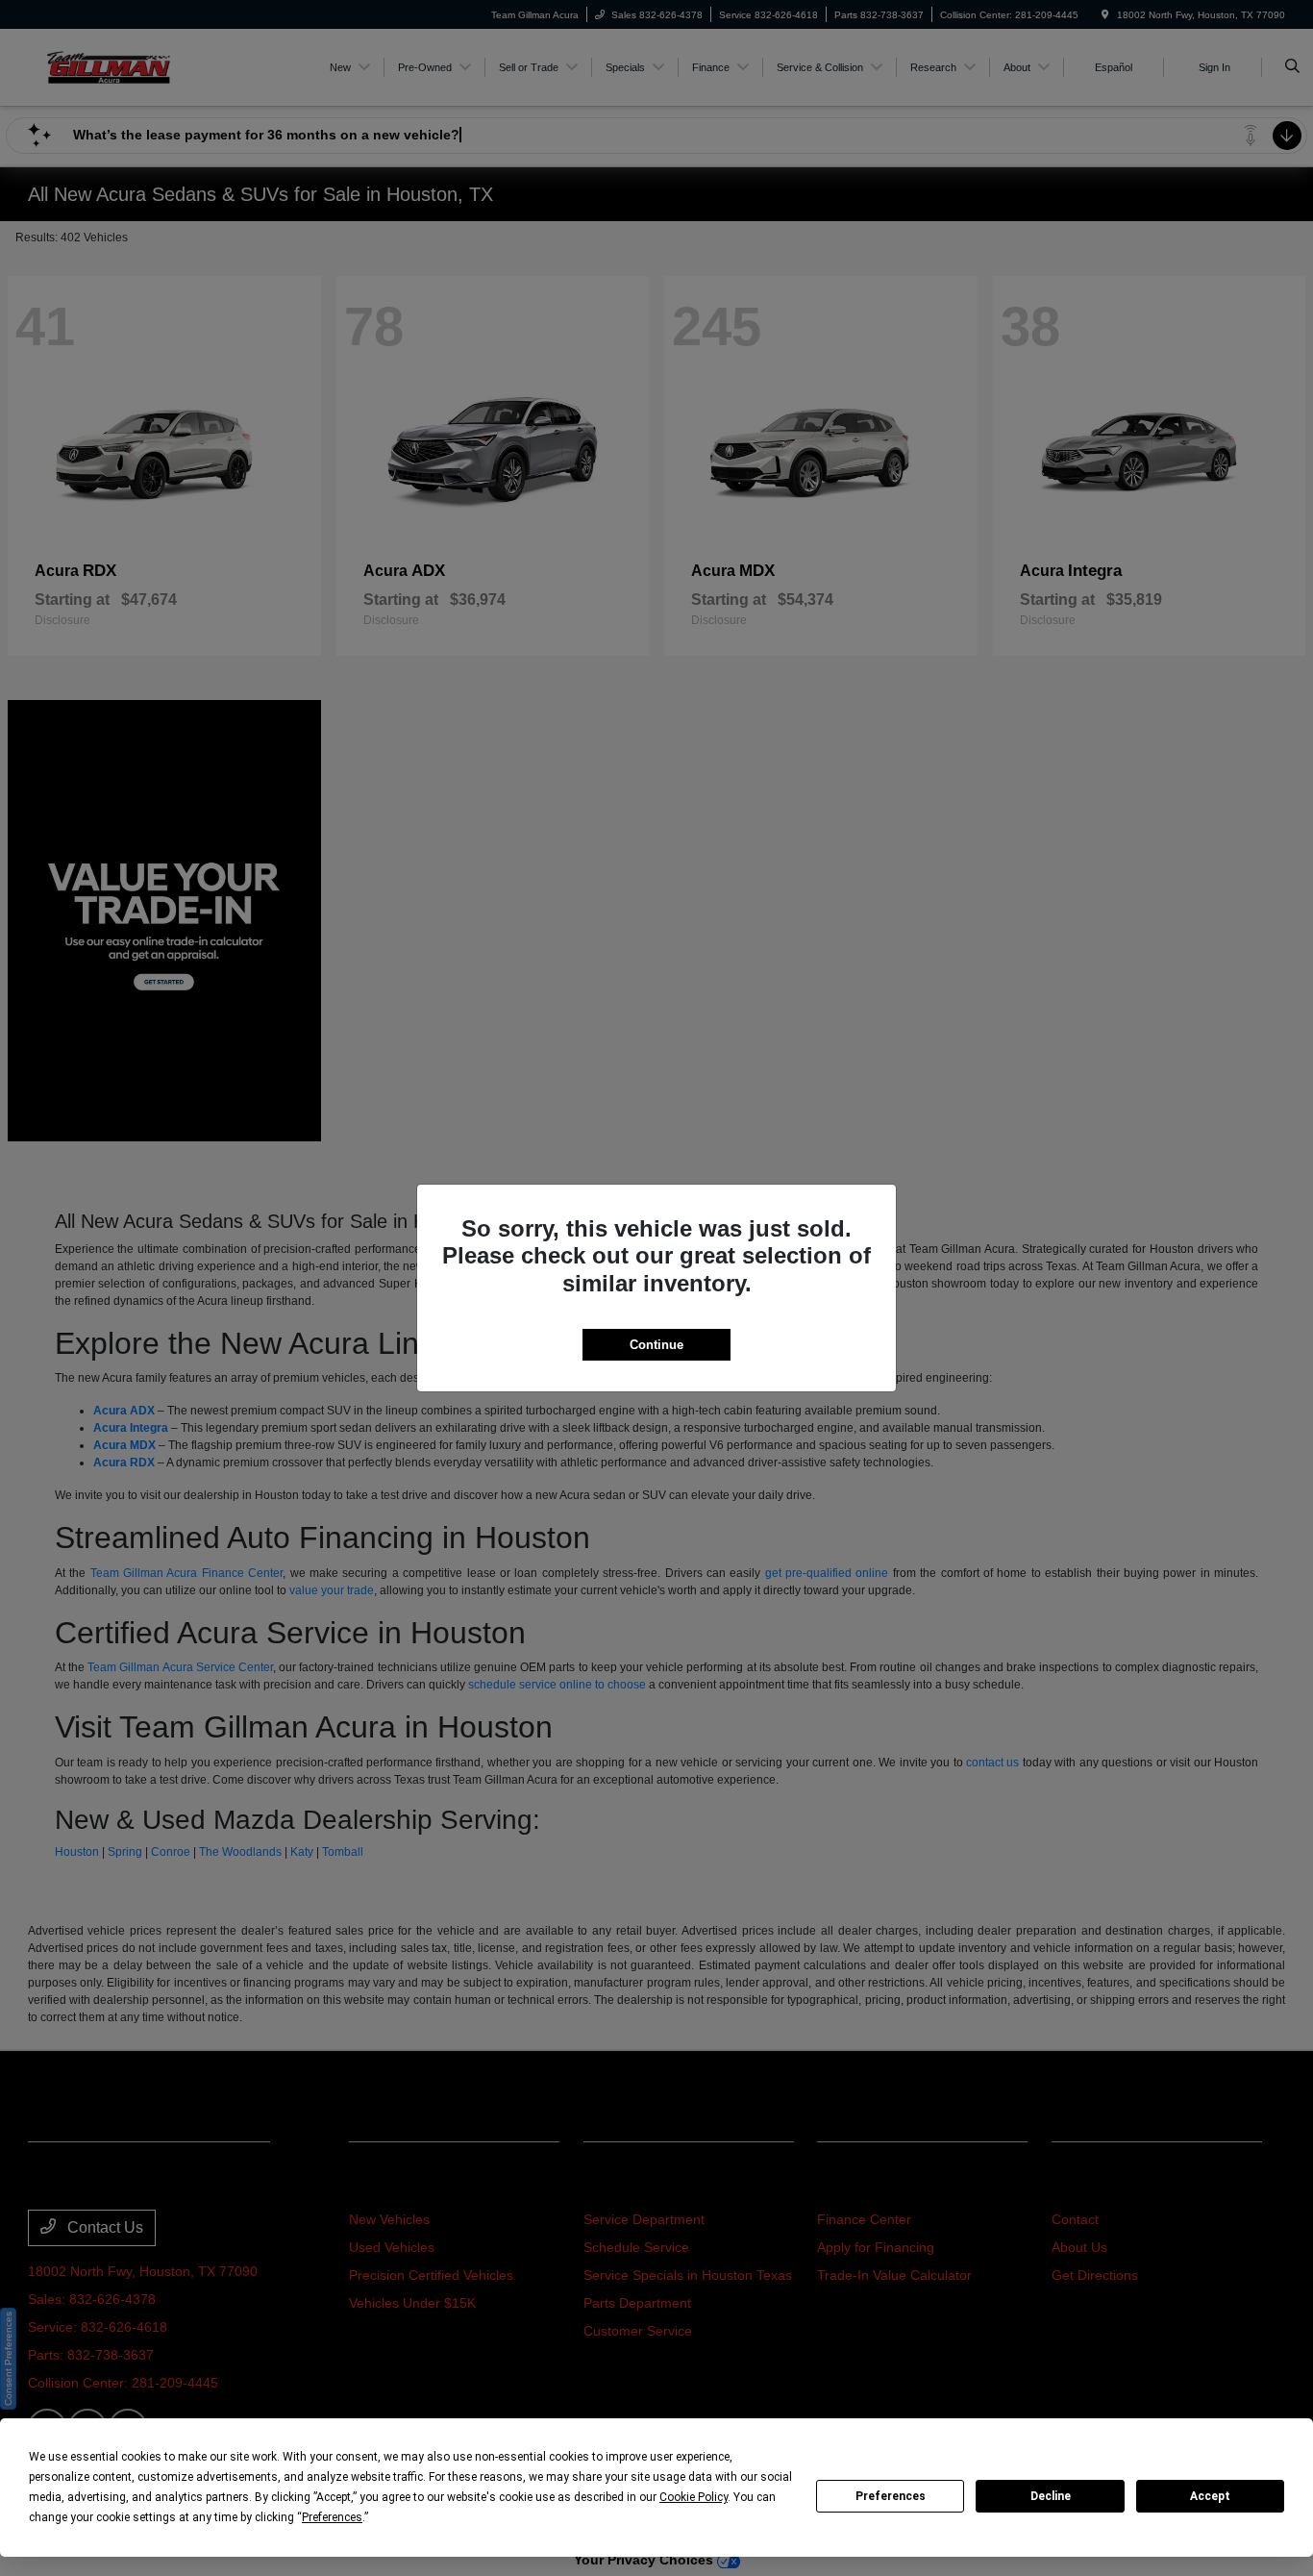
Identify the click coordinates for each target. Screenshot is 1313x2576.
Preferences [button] (332, 2517)
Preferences (891, 2496)
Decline (1051, 2496)
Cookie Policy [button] (694, 2497)
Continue (656, 1345)
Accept (1210, 2496)
